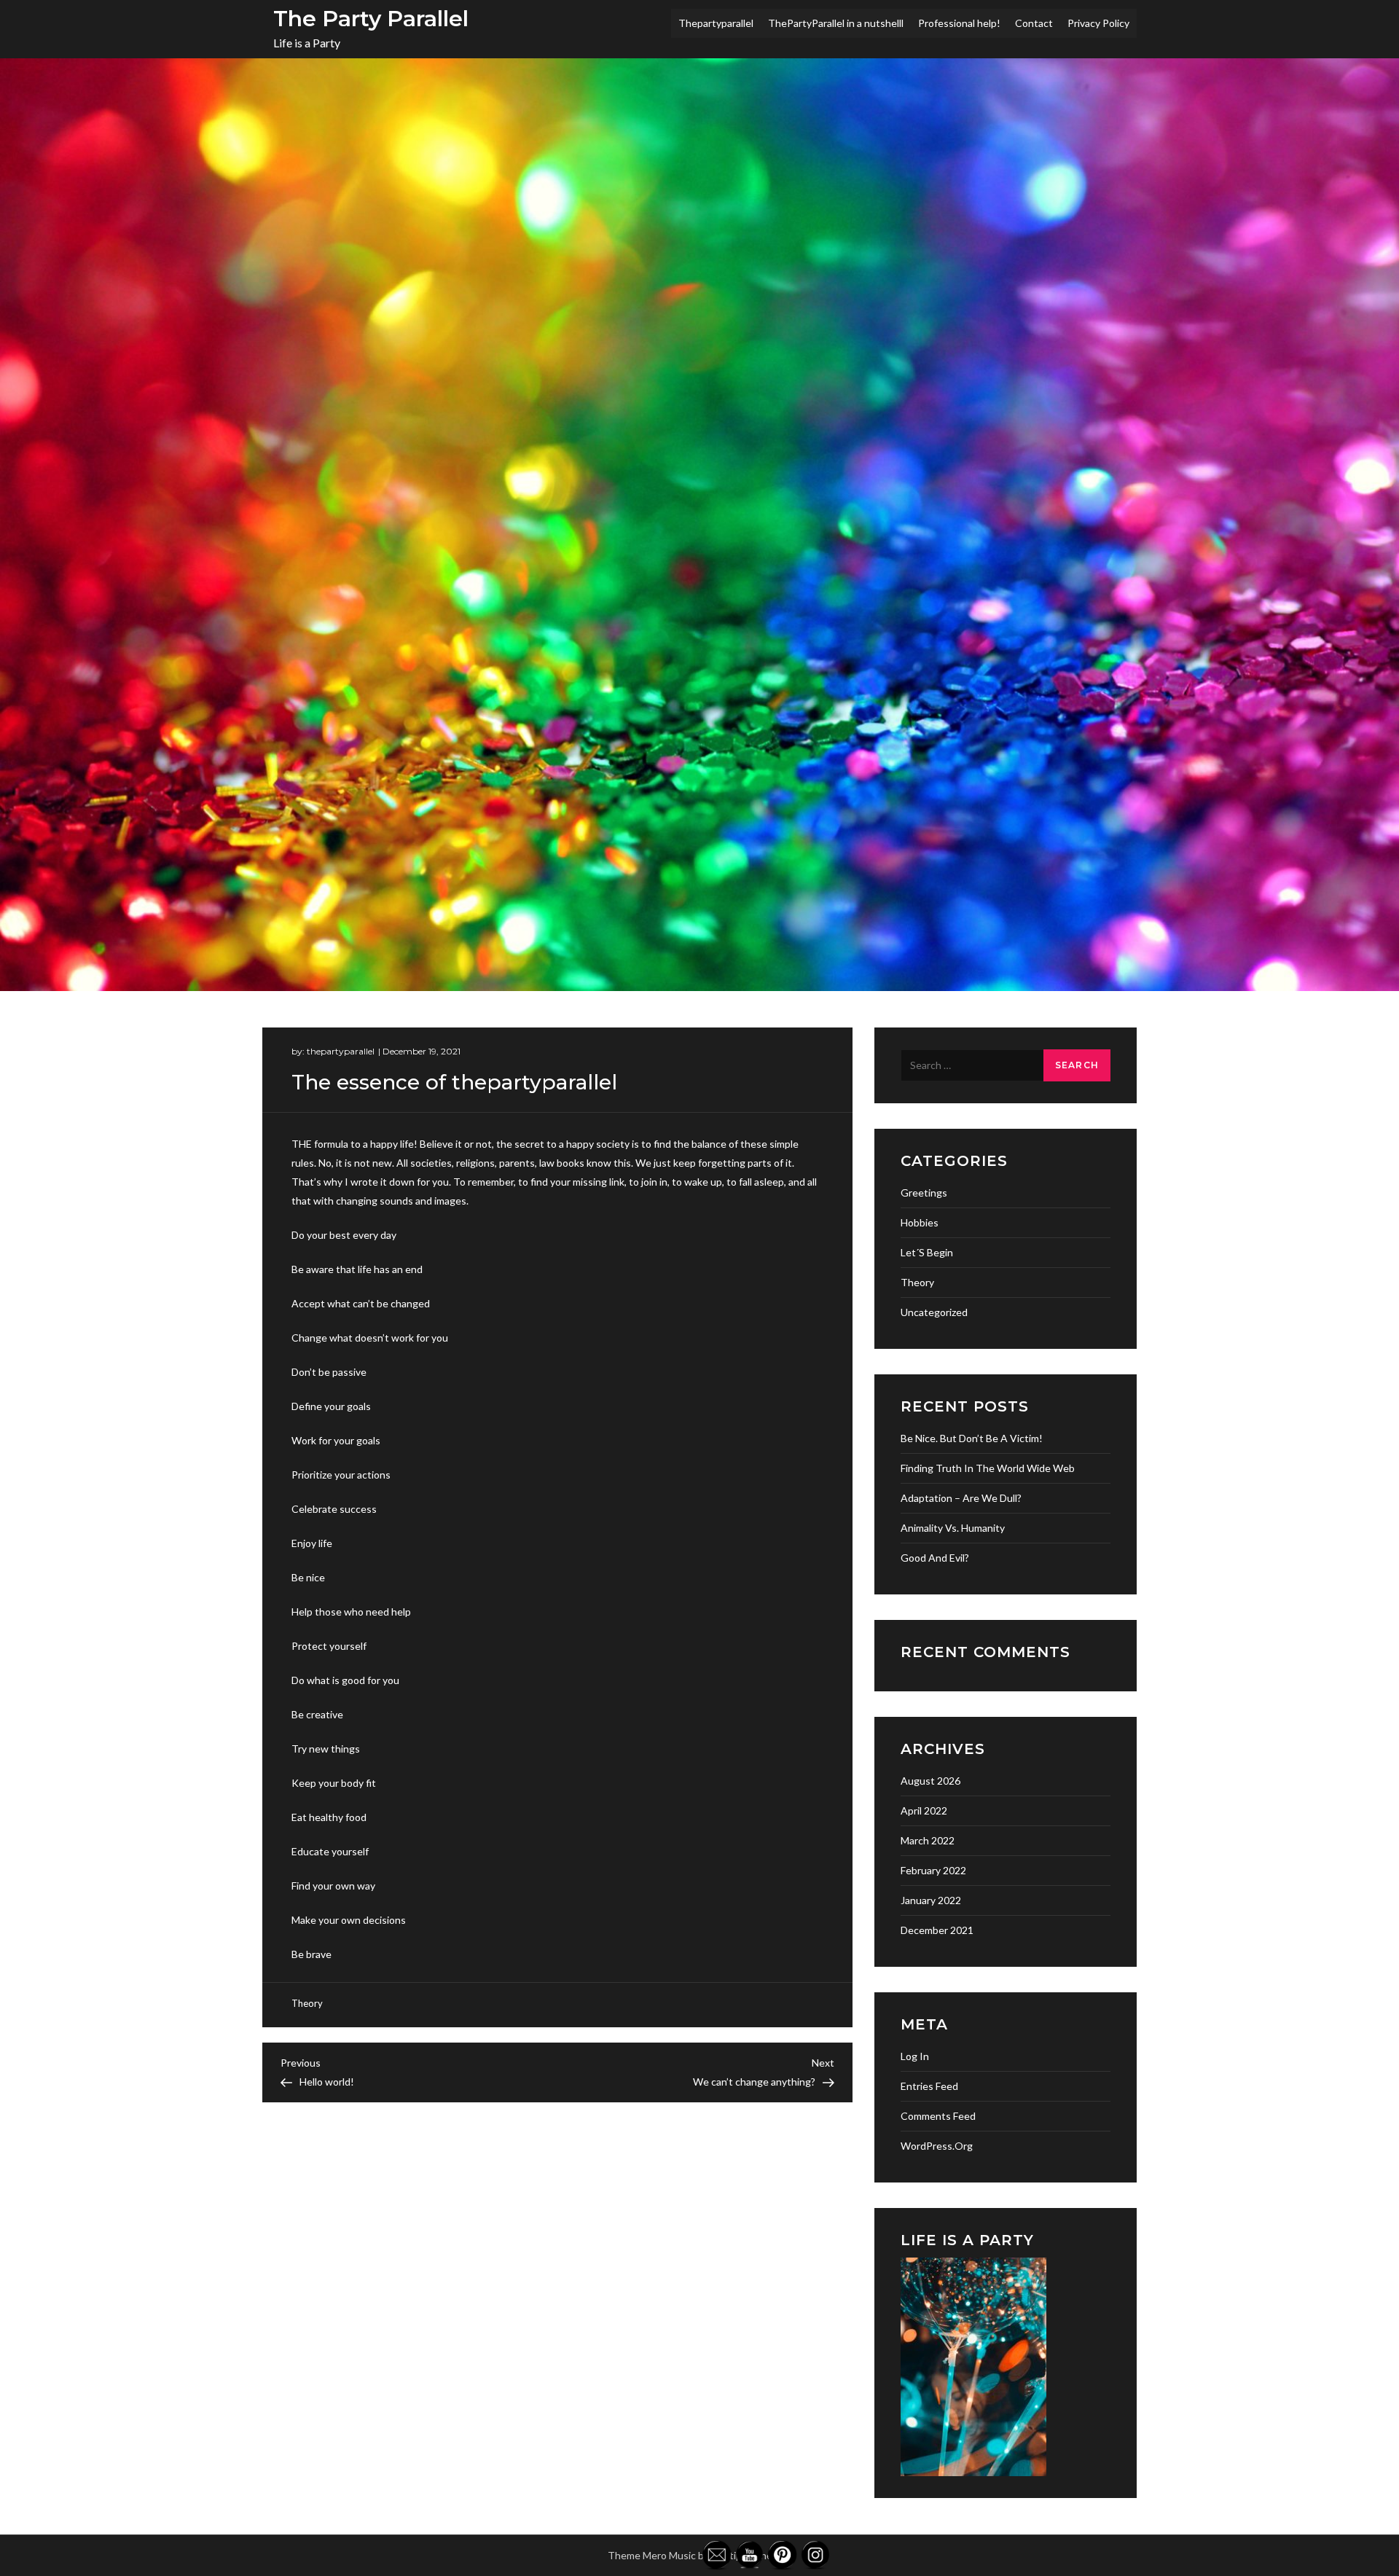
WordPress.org (937, 2146)
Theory (307, 2003)
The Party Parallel (371, 19)
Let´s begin (927, 1252)
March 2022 (928, 1840)
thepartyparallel (341, 1051)
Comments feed (938, 2116)
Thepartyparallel (716, 23)
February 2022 (933, 1870)
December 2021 (937, 1930)
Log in (915, 2056)
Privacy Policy (1098, 23)
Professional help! (959, 23)
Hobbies (920, 1222)
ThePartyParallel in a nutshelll (836, 23)
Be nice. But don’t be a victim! (972, 1438)
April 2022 (924, 1810)
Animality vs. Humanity (953, 1528)
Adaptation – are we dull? (961, 1498)
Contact (1034, 23)
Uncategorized (934, 1312)
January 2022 (931, 1900)
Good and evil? (935, 1558)
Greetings (924, 1193)
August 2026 (930, 1781)
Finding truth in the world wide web (988, 1468)
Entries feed (929, 2086)
